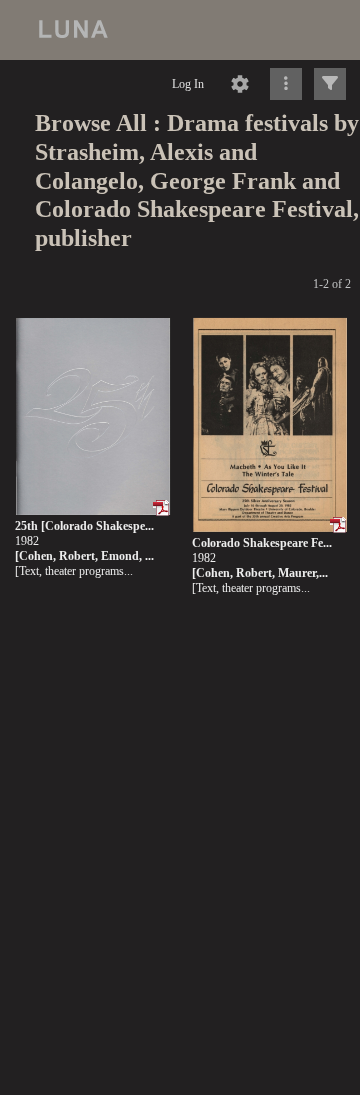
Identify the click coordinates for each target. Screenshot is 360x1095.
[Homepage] (180, 30)
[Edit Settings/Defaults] (240, 84)
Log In (188, 84)
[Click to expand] (330, 84)
